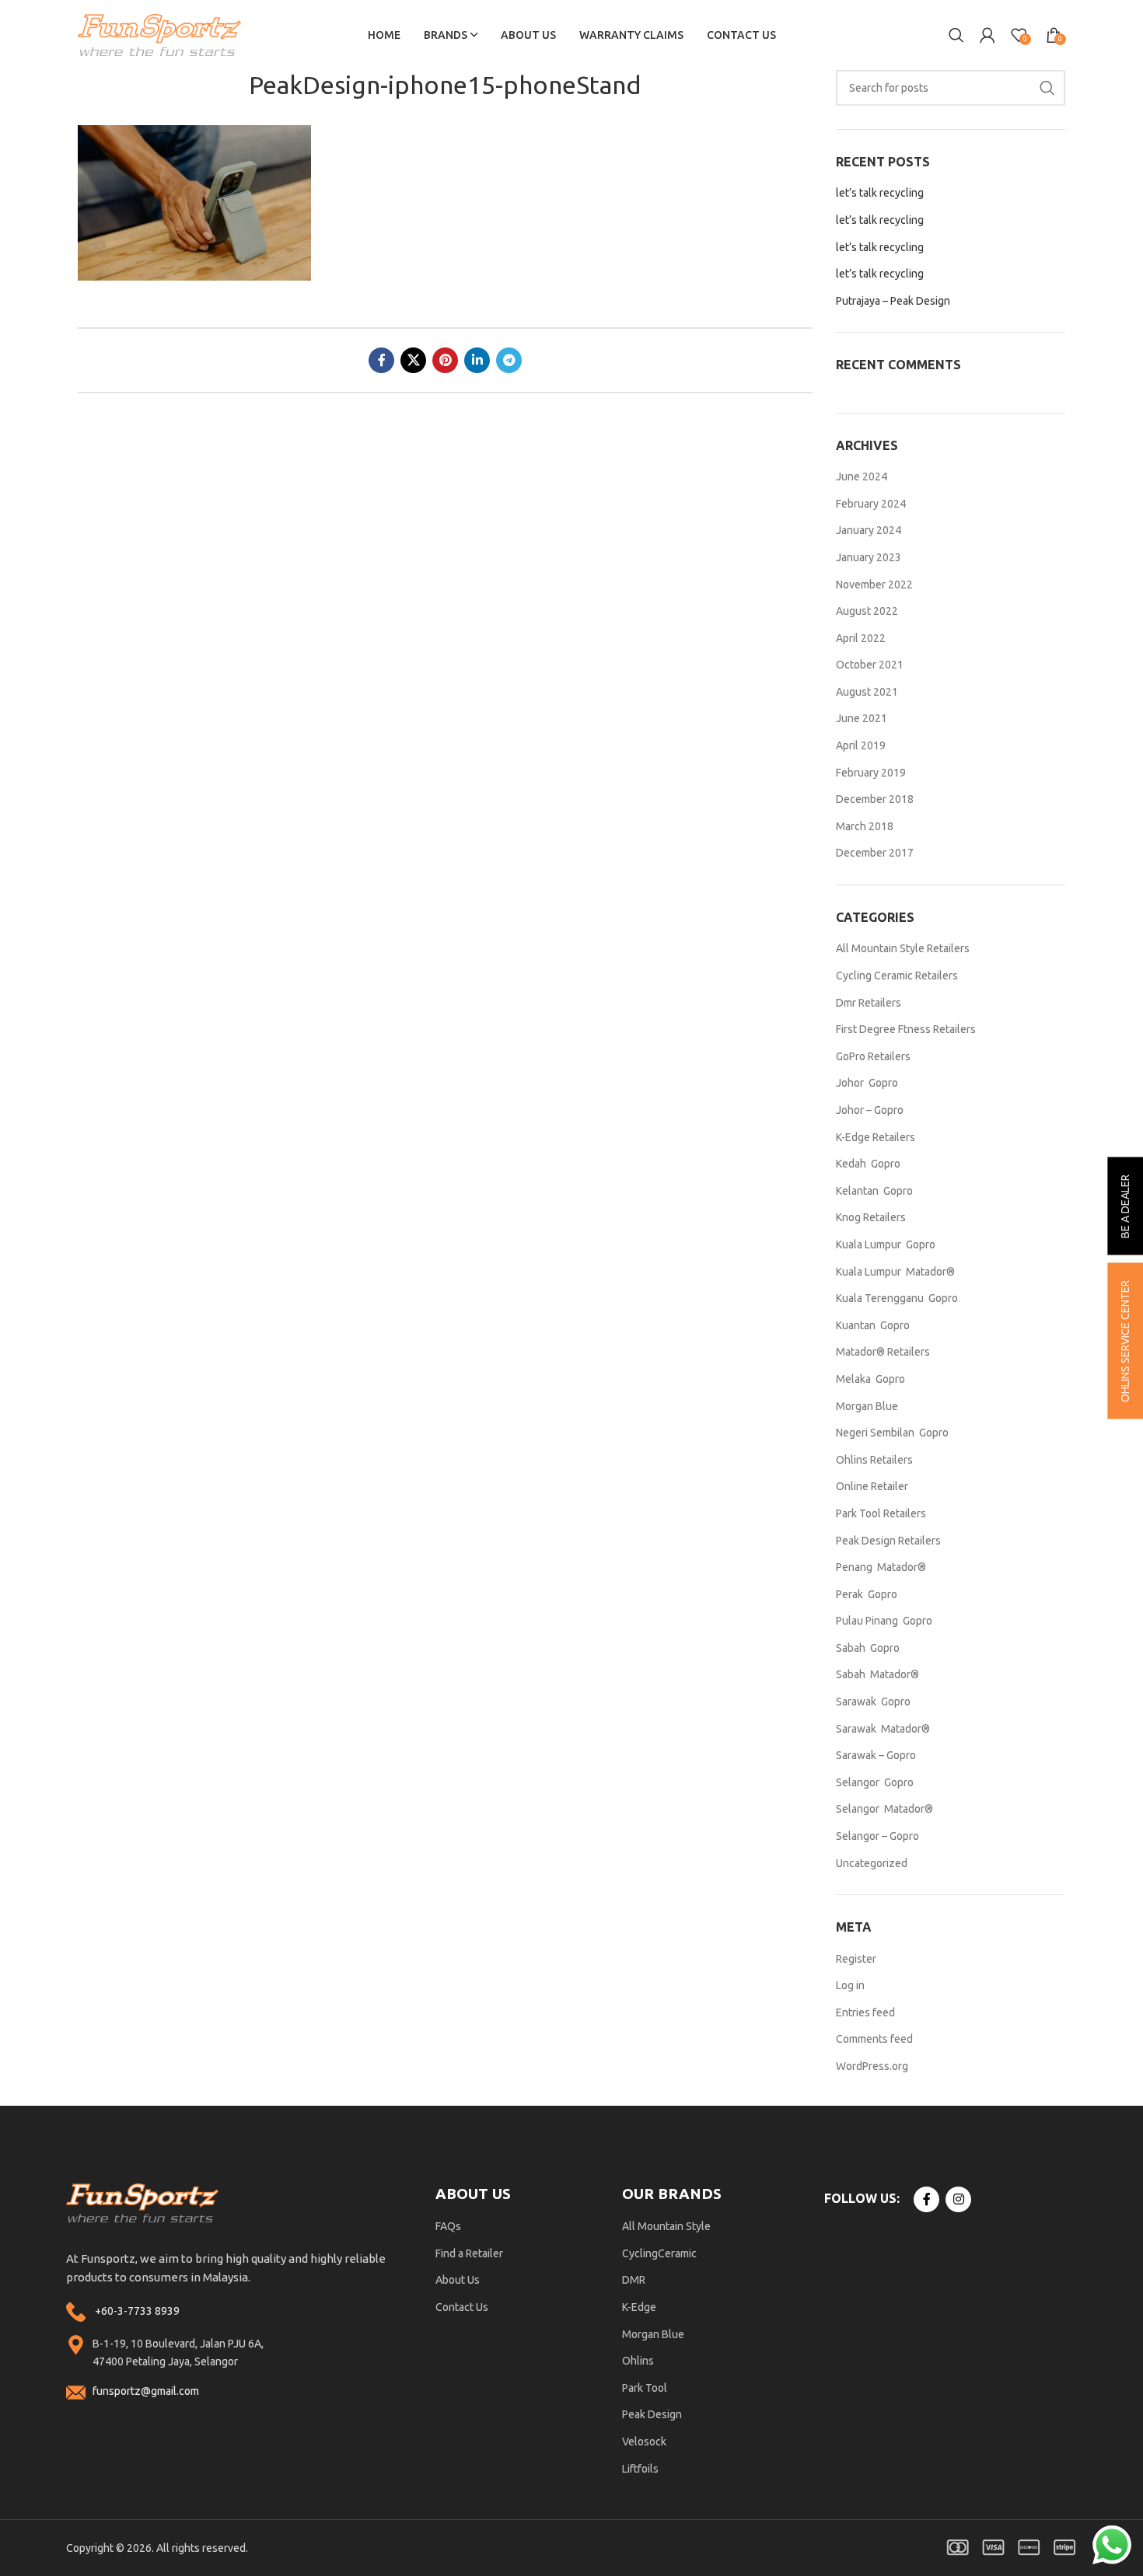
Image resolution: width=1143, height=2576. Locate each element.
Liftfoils (640, 2469)
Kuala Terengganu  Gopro (897, 1298)
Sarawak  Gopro (873, 1702)
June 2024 (862, 476)
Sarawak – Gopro (876, 1755)
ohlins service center (1125, 1341)
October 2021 (870, 665)
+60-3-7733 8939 (137, 2311)
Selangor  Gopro (875, 1782)
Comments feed (874, 2039)
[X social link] (413, 360)
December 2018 (875, 799)
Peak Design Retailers (888, 1541)
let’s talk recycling (880, 193)
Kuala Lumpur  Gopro (886, 1244)
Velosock (644, 2442)
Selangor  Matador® (884, 1809)
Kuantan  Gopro (873, 1325)
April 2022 (861, 638)
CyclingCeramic (659, 2253)
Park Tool (645, 2388)
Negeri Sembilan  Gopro (892, 1433)
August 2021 (867, 692)
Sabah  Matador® (877, 1674)
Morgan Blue (867, 1406)
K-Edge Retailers (876, 1137)
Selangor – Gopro (877, 1836)
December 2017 (875, 853)
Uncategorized (872, 1863)
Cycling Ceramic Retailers (897, 976)
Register (856, 1959)
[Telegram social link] (509, 360)
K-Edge (639, 2307)
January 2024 (869, 530)
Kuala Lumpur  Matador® (895, 1272)
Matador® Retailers (883, 1352)
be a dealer (1125, 1206)
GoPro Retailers (873, 1056)
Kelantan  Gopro (874, 1191)
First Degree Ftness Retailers (906, 1029)
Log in (850, 1985)
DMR (634, 2280)
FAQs (448, 2226)
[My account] (987, 35)
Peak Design (652, 2414)
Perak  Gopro (867, 1594)
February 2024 (871, 504)
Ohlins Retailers (874, 1460)
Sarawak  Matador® (883, 1729)
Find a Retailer (469, 2253)
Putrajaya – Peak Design (893, 301)
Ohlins (638, 2361)
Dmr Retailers (869, 1003)
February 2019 (871, 773)
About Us (458, 2280)
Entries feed (865, 2012)
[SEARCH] (1047, 88)
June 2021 (862, 718)
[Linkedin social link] (477, 360)
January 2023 (869, 557)
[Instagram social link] (958, 2199)
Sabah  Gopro (868, 1648)
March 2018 (865, 826)
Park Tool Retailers (881, 1513)
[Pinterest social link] (445, 360)
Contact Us (462, 2307)
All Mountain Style (666, 2226)
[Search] (956, 35)
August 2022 (867, 611)
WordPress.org (872, 2066)
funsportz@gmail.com (146, 2391)
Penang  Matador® (881, 1567)
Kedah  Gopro (868, 1164)
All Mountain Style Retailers (903, 948)
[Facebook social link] (381, 360)
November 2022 (874, 585)
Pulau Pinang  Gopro (884, 1621)
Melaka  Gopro (870, 1379)
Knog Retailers (871, 1217)
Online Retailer (872, 1486)
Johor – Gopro (870, 1110)
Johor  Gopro (867, 1083)
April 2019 (861, 745)
